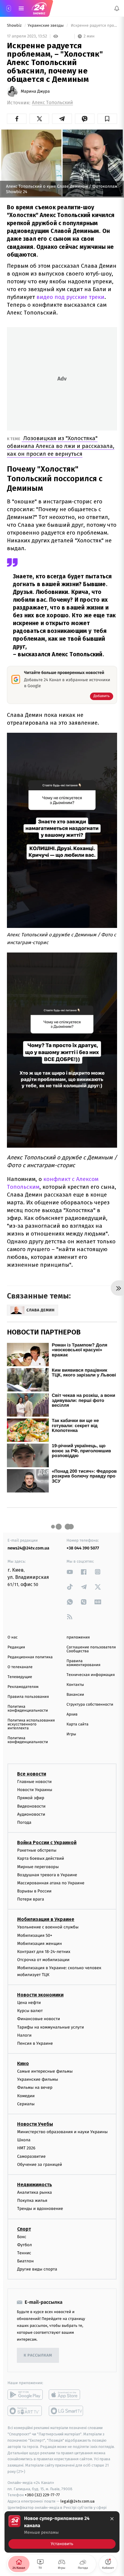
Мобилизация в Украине (46, 1919)
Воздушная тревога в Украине (47, 1875)
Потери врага (31, 1899)
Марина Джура (35, 91)
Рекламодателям (23, 1687)
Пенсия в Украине (35, 2043)
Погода (24, 1822)
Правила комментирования (84, 1663)
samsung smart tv (66, 2411)
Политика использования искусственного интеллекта (31, 1724)
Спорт (24, 2229)
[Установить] (62, 2532)
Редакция (16, 1647)
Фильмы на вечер (35, 2087)
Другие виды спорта (37, 2269)
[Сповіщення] (117, 8)
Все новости (32, 1774)
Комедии (26, 2096)
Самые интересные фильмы (45, 2071)
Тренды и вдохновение (40, 2209)
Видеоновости (31, 1806)
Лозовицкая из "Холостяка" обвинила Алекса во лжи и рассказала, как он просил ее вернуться (61, 446)
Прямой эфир (31, 1798)
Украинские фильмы (38, 2079)
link (70, 1572)
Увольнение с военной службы (48, 1927)
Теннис (24, 2253)
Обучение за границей (40, 2164)
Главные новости (34, 1782)
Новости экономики (40, 1995)
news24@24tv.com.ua (28, 1548)
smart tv (25, 2411)
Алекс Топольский (52, 103)
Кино (23, 2063)
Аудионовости (31, 1814)
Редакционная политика (30, 1657)
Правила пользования (28, 1697)
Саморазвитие (31, 2156)
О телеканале (20, 1667)
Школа (24, 2140)
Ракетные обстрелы (37, 1850)
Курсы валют (30, 2011)
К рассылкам (38, 2355)
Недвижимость (35, 2185)
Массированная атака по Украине (51, 1883)
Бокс (22, 2236)
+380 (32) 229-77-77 (42, 2495)
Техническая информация (91, 1675)
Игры (71, 1734)
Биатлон (25, 2261)
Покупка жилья (32, 2200)
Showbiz (15, 26)
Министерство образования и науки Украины (62, 2132)
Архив (72, 1714)
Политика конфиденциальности (28, 1709)
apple (66, 2395)
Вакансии (75, 1695)
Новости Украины (35, 1790)
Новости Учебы (35, 2124)
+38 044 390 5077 (83, 1548)
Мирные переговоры (38, 1866)
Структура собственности (90, 1705)
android (25, 2395)
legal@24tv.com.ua (77, 2501)
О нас (12, 1637)
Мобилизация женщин (40, 1943)
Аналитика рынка (35, 2192)
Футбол (25, 2245)
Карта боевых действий (41, 1858)
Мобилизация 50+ (35, 1935)
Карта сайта (77, 1724)
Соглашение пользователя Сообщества (91, 1649)
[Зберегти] (107, 119)
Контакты (75, 1685)
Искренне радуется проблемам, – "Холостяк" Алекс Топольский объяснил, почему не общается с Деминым (93, 26)
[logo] (39, 8)
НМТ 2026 (26, 2148)
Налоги (24, 2035)
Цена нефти (29, 2003)
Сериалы (26, 2104)
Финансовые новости (39, 2019)
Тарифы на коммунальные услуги (51, 2027)
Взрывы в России (34, 1891)
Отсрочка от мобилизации (43, 1960)
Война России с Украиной (47, 1843)
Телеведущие (20, 1677)
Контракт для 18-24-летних (44, 1952)
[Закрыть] (112, 2519)
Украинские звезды (46, 26)
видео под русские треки (70, 297)
